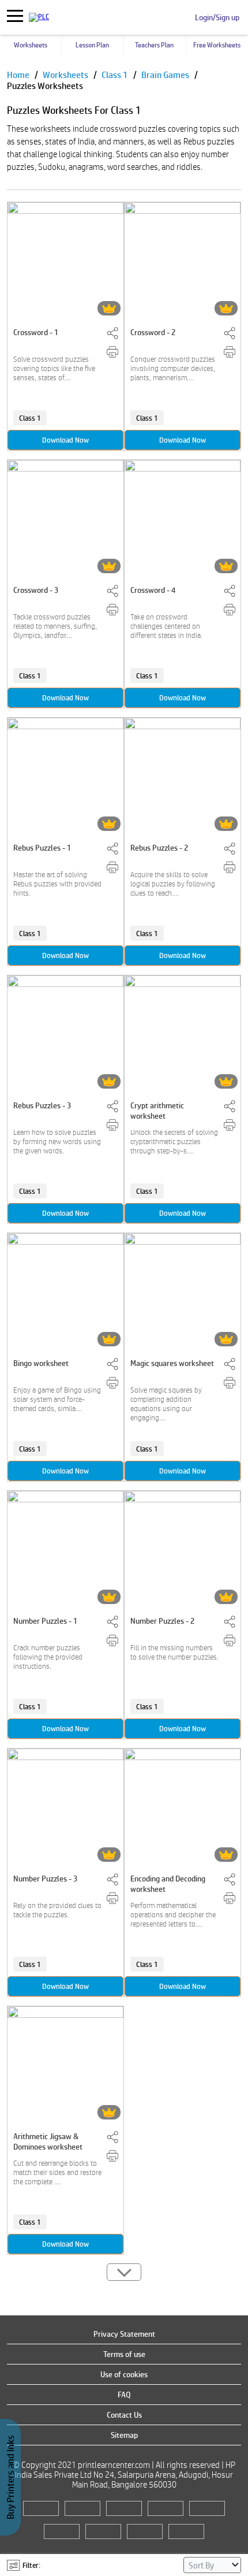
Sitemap (124, 2435)
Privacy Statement (124, 2334)
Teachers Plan (154, 45)
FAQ (124, 2395)
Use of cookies (124, 2374)
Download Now (65, 440)
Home (19, 75)
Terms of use (124, 2354)
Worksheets (31, 45)
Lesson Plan (92, 45)
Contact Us (124, 2415)
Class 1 (116, 75)
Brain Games (166, 75)
